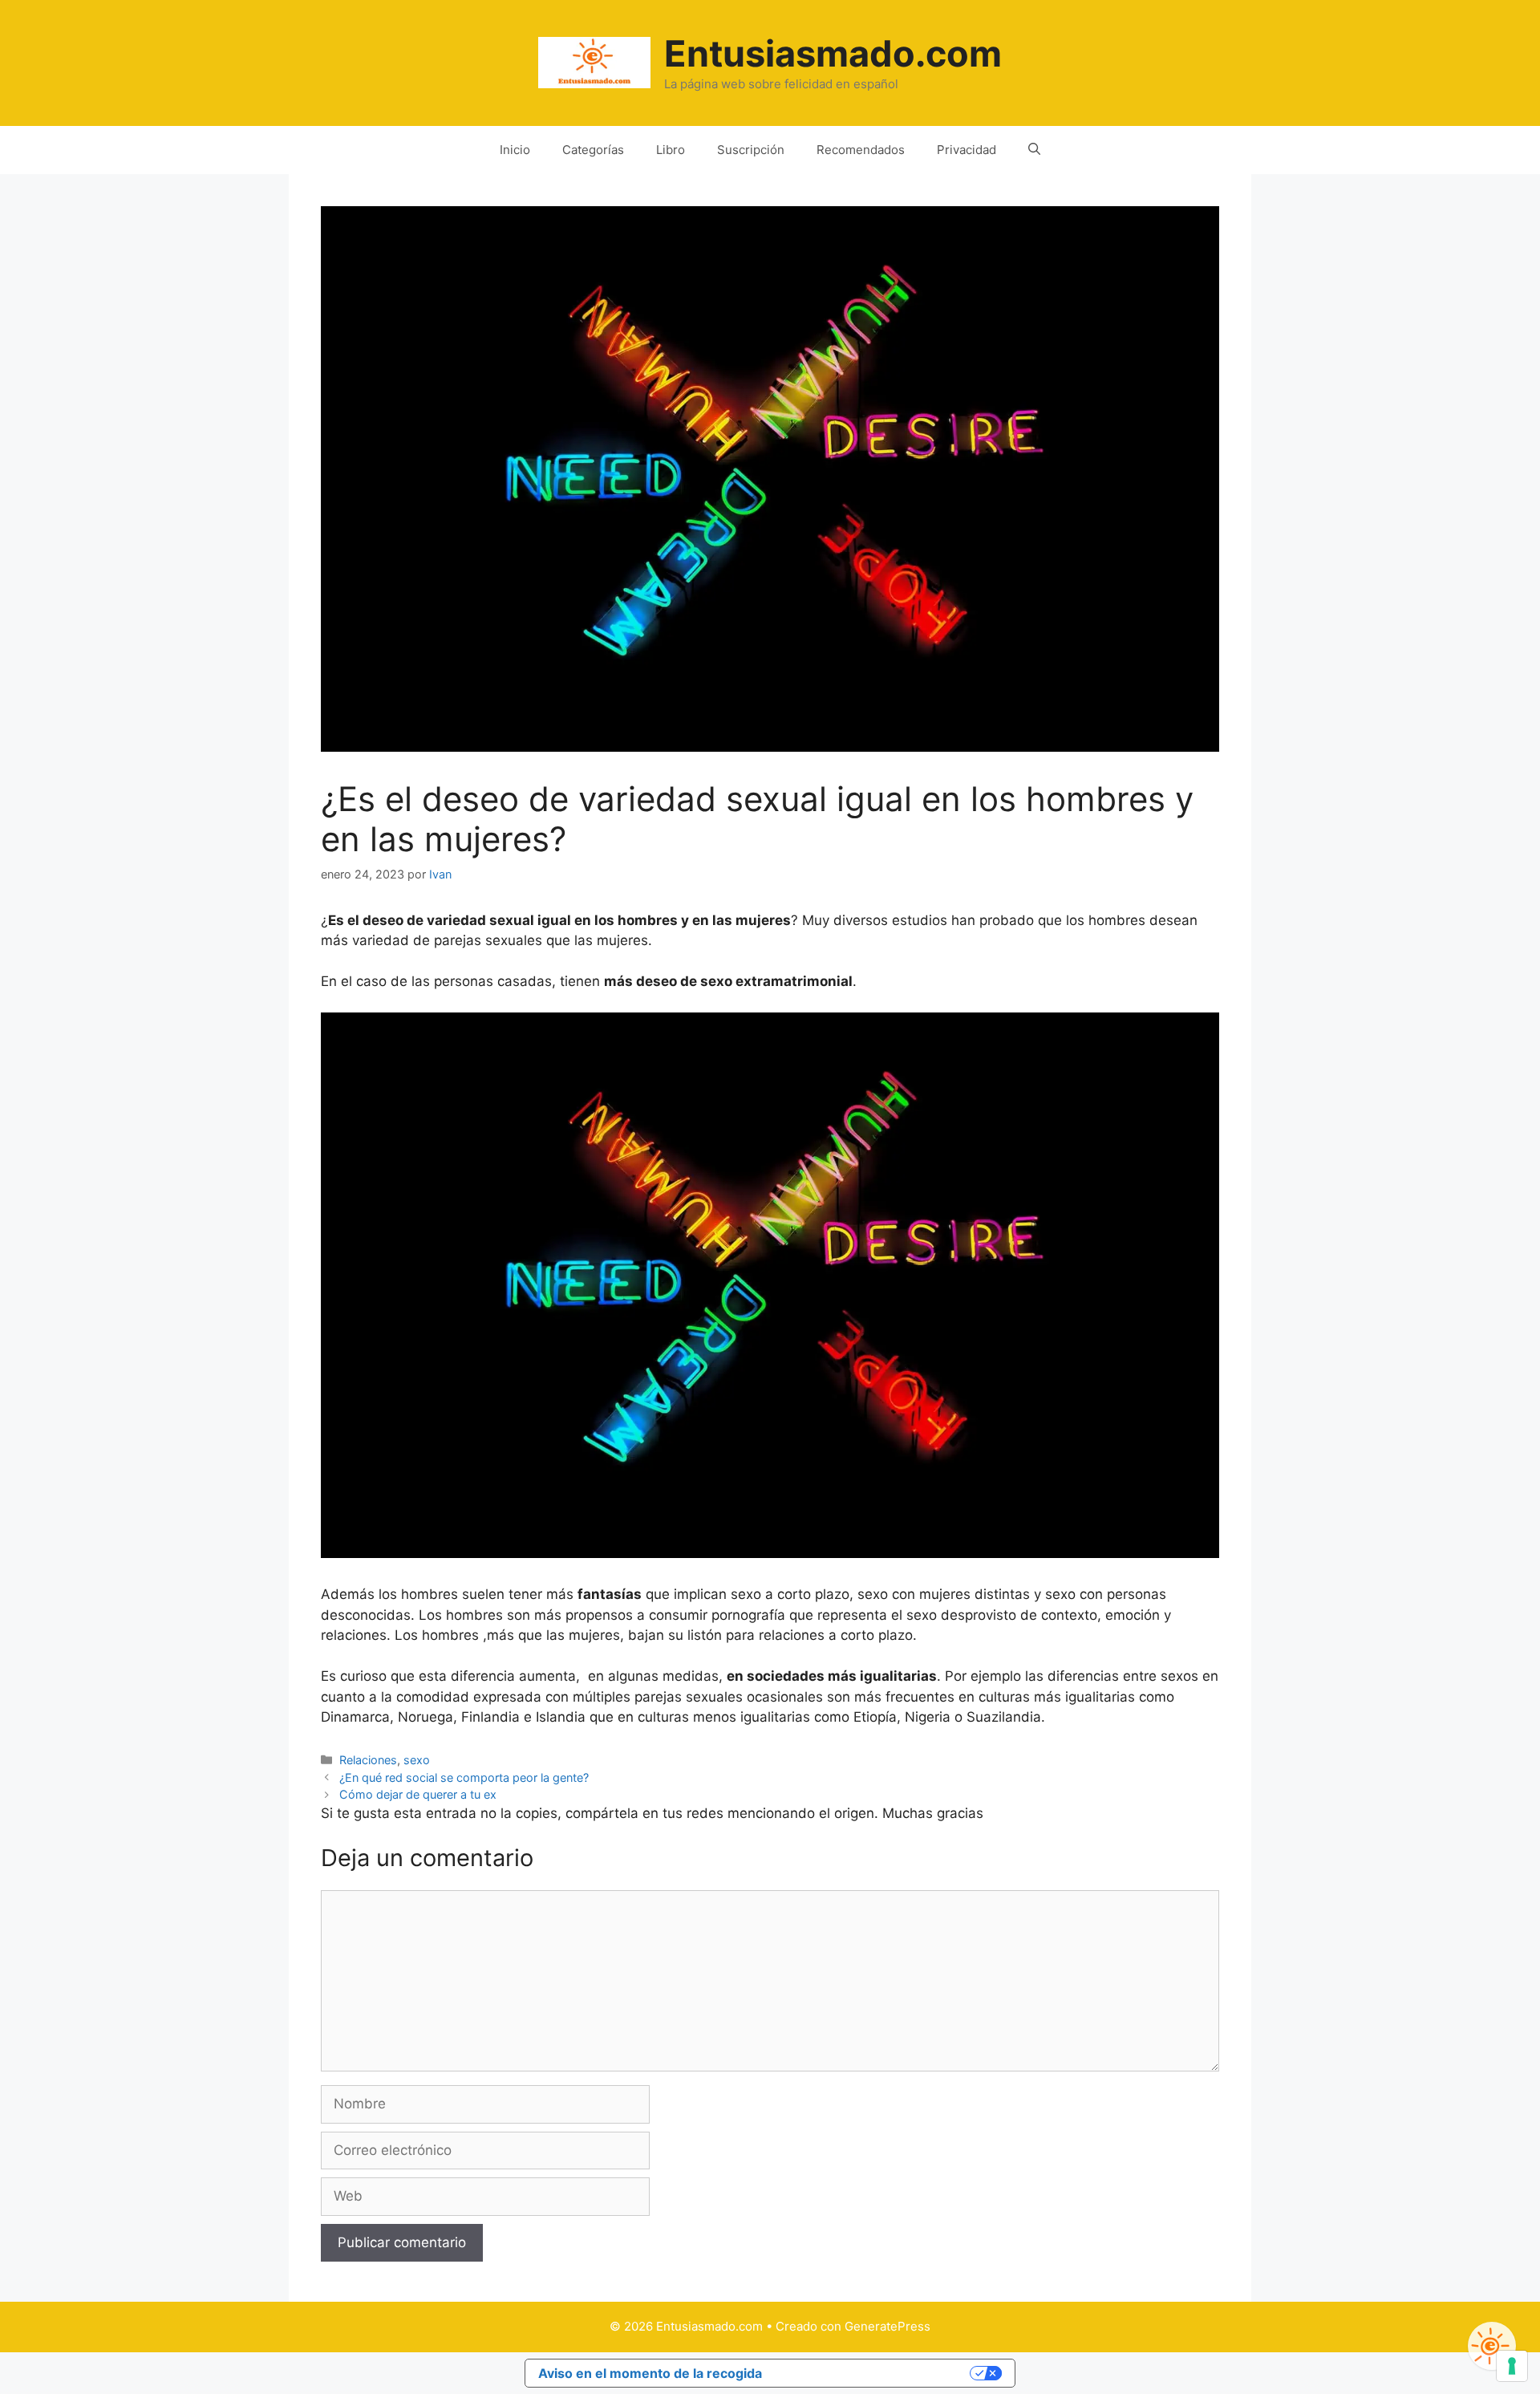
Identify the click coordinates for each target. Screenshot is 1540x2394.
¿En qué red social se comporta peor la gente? (464, 1777)
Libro (671, 150)
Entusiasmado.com (833, 53)
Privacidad (967, 150)
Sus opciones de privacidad (874, 2373)
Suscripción (751, 150)
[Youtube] (1492, 2346)
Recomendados (861, 150)
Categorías (593, 150)
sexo (417, 1760)
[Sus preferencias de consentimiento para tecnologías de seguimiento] (1512, 2366)
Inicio (515, 150)
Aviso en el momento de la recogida (650, 2373)
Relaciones (368, 1760)
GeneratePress (888, 2326)
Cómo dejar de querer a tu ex (418, 1794)
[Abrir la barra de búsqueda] (1034, 150)
